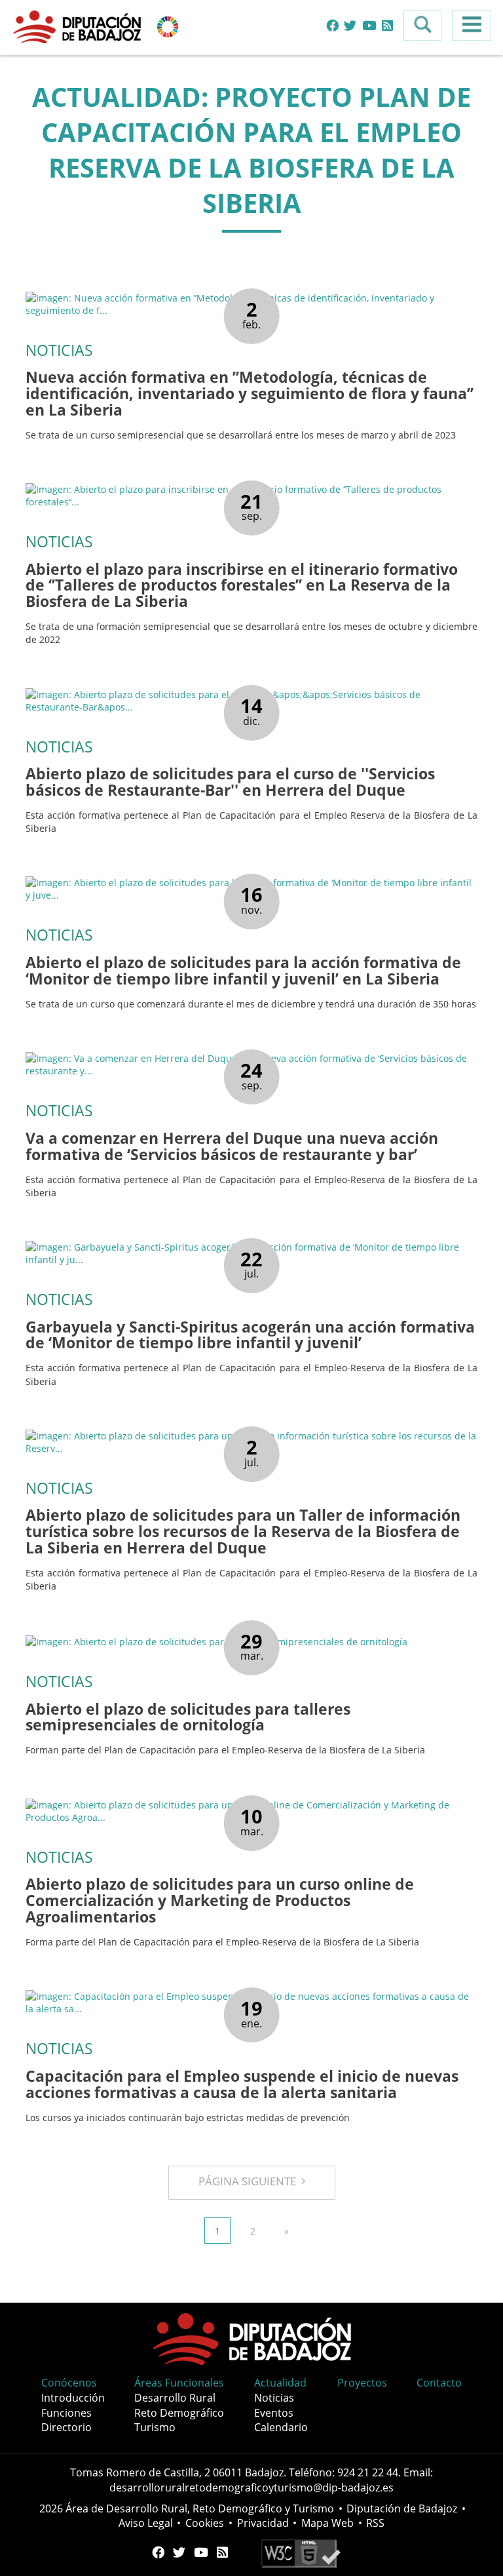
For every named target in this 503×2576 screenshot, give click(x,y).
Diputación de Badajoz (402, 2508)
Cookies (205, 2523)
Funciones (66, 2413)
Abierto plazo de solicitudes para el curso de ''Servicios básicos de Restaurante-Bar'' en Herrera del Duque (230, 782)
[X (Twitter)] (350, 26)
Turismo (155, 2427)
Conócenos (69, 2383)
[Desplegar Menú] (472, 26)
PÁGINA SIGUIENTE (250, 2181)
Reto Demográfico (179, 2413)
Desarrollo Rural (175, 2398)
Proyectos (362, 2383)
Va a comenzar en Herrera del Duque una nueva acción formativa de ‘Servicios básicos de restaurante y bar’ (232, 1146)
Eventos (274, 2413)
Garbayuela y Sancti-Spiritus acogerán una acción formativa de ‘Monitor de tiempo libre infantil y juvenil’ (250, 1335)
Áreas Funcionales (179, 2383)
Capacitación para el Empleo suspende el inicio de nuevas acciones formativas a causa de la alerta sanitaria (242, 2084)
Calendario (281, 2427)
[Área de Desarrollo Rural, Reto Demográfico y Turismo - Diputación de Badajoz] (79, 26)
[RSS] (387, 26)
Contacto (439, 2383)
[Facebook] (332, 26)
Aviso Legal (146, 2523)
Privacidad (263, 2523)
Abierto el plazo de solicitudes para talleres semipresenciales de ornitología (188, 1717)
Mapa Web (327, 2523)
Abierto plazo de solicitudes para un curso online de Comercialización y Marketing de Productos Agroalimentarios (220, 1901)
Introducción (73, 2398)
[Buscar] (422, 26)
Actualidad (280, 2383)
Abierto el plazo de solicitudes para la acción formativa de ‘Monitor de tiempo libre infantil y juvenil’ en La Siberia (243, 971)
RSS (375, 2523)
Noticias (274, 2398)
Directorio (66, 2427)
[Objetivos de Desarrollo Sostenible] (168, 26)
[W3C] (301, 2552)
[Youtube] (369, 26)
